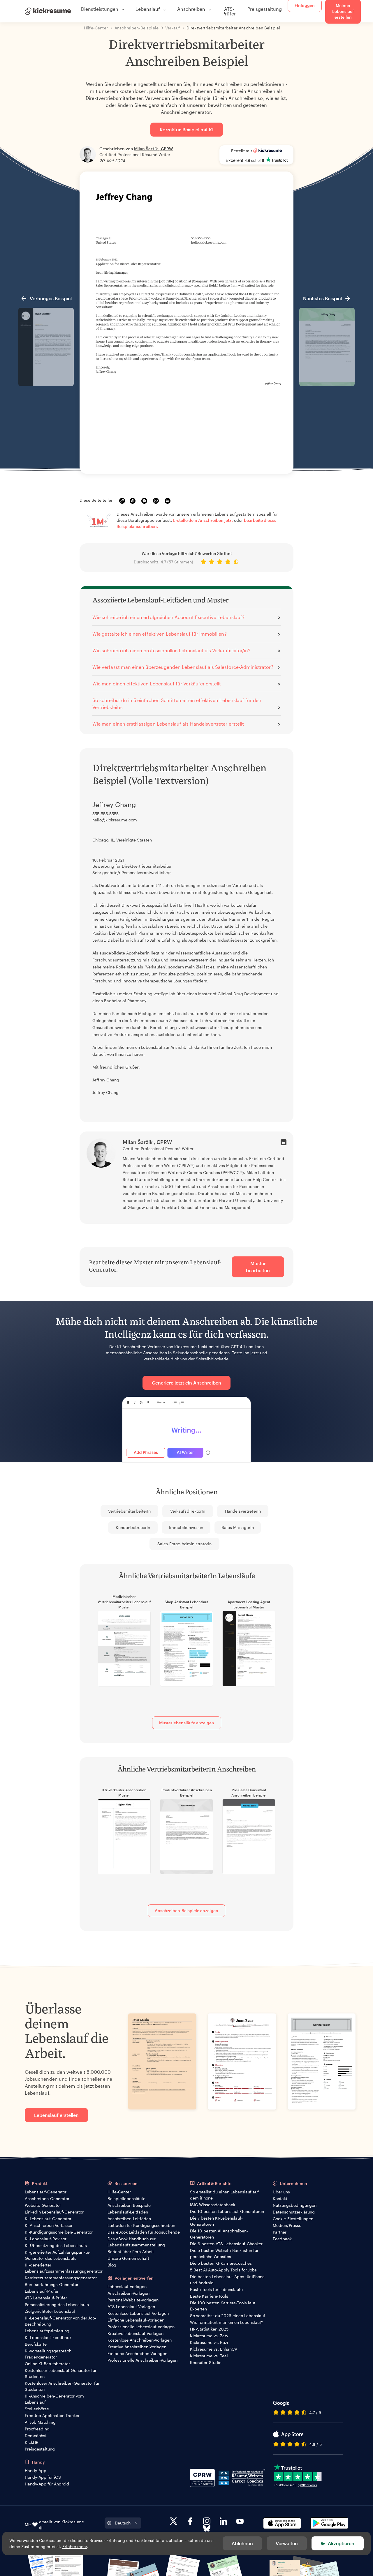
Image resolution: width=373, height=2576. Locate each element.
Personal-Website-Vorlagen (133, 2300)
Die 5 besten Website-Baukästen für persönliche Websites (224, 2253)
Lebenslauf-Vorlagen (127, 2286)
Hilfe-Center (119, 2192)
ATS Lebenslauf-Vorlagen (131, 2307)
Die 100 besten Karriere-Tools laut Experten (223, 2306)
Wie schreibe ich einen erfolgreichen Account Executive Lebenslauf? (168, 617)
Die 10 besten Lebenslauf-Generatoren (227, 2211)
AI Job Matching (40, 2422)
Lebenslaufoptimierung (47, 2331)
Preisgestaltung (265, 9)
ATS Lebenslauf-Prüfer (46, 2298)
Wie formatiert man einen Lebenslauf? (227, 2322)
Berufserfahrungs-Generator (52, 2284)
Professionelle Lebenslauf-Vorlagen (141, 2327)
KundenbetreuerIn (133, 1527)
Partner (280, 2232)
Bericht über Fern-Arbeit (131, 2251)
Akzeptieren (341, 2543)
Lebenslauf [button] (148, 9)
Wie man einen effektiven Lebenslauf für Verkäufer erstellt (157, 684)
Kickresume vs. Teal (209, 2356)
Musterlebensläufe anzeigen (187, 1723)
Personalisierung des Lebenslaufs (57, 2304)
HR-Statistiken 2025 (209, 2329)
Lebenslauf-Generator (46, 2192)
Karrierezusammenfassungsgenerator (61, 2278)
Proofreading (37, 2429)
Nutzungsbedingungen (295, 2205)
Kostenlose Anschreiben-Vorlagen (140, 2340)
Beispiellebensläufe (126, 2198)
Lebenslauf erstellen (56, 2115)
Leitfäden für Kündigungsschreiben (141, 2225)
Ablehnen (242, 2543)
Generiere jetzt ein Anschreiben (186, 1383)
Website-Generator (43, 2205)
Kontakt (280, 2198)
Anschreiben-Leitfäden (129, 2219)
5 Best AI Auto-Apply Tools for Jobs (223, 2270)
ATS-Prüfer (229, 11)
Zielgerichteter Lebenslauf (50, 2311)
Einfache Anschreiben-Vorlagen (137, 2353)
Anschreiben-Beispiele (129, 2205)
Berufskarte (36, 2344)
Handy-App (36, 2470)
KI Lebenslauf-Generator (48, 2219)
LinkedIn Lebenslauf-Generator (54, 2212)
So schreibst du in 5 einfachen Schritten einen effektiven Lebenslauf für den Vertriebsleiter (177, 704)
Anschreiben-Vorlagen (129, 2293)
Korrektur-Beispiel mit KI (187, 129)
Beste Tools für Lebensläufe (216, 2289)
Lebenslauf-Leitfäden (128, 2212)
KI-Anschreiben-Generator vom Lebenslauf (54, 2399)
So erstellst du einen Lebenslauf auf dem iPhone (224, 2195)
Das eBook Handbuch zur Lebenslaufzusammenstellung (136, 2242)
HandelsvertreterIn (243, 1511)
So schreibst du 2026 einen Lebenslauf (228, 2316)
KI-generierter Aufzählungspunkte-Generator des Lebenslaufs (58, 2255)
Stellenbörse (37, 2409)
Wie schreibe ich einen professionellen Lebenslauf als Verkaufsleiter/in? (171, 650)
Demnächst (36, 2436)
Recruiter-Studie (206, 2362)
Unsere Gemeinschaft (128, 2258)
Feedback (282, 2239)
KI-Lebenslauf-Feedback (48, 2337)
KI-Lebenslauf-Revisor (46, 2239)
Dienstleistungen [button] (100, 9)
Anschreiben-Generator (47, 2198)
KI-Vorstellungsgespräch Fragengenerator (48, 2354)
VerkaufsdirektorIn (188, 1511)
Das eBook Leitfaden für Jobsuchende (144, 2232)
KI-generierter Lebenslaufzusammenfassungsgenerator (64, 2268)
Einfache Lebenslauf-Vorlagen (136, 2320)
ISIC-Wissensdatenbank (213, 2205)
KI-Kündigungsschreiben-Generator (59, 2232)
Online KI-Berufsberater (47, 2364)
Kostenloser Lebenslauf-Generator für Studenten (61, 2373)
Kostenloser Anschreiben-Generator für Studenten (62, 2386)
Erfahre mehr (75, 2546)
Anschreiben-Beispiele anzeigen (186, 1911)
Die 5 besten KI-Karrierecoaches (221, 2263)
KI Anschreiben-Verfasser (49, 2225)
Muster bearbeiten (258, 1267)
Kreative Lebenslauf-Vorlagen (136, 2333)
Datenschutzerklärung (294, 2212)
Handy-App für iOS (43, 2477)
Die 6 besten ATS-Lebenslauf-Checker (226, 2244)
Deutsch (123, 2523)
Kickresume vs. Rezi (209, 2342)
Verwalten (287, 2543)
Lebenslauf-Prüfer (42, 2291)
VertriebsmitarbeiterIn (129, 1511)
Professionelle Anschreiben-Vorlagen (142, 2360)
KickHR (32, 2442)
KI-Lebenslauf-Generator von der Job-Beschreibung (61, 2321)
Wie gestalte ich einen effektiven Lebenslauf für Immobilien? (160, 634)
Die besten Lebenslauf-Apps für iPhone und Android (227, 2280)
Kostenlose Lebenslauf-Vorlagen (138, 2313)
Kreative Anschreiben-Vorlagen (137, 2347)
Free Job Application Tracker (52, 2415)
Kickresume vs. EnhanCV (214, 2349)
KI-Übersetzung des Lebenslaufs (56, 2245)
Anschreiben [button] (191, 9)
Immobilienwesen (186, 1527)
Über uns (281, 2192)
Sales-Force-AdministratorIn (185, 1544)
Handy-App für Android (47, 2484)
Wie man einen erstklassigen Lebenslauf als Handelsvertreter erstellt (168, 724)
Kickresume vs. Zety (209, 2336)
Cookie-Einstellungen (293, 2219)
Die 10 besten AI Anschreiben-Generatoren (219, 2234)
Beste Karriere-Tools (209, 2296)
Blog (112, 2265)
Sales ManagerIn (238, 1527)
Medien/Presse (287, 2225)
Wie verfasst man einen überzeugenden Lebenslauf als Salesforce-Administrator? (183, 667)
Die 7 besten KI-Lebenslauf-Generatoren (216, 2221)
